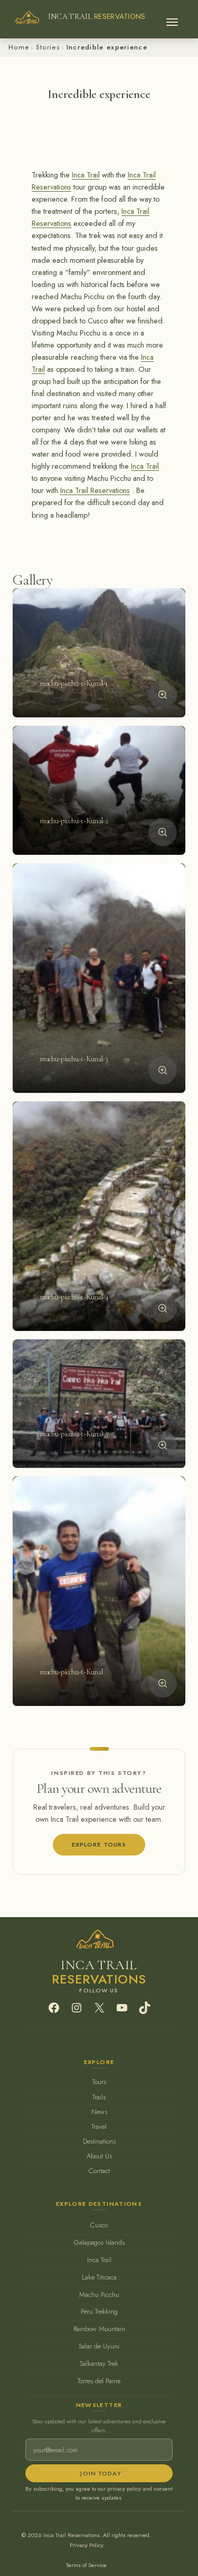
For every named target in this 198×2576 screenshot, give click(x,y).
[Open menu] (172, 19)
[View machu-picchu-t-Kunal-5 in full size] (163, 1445)
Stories (48, 47)
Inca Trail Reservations (95, 490)
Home (19, 47)
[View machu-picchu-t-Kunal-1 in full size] (163, 695)
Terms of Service (86, 2565)
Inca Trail (86, 175)
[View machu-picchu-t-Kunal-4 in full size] (163, 1308)
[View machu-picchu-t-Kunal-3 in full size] (163, 1070)
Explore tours (99, 1844)
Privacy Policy (87, 2545)
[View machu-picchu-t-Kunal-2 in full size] (163, 832)
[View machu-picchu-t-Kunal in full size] (163, 1683)
